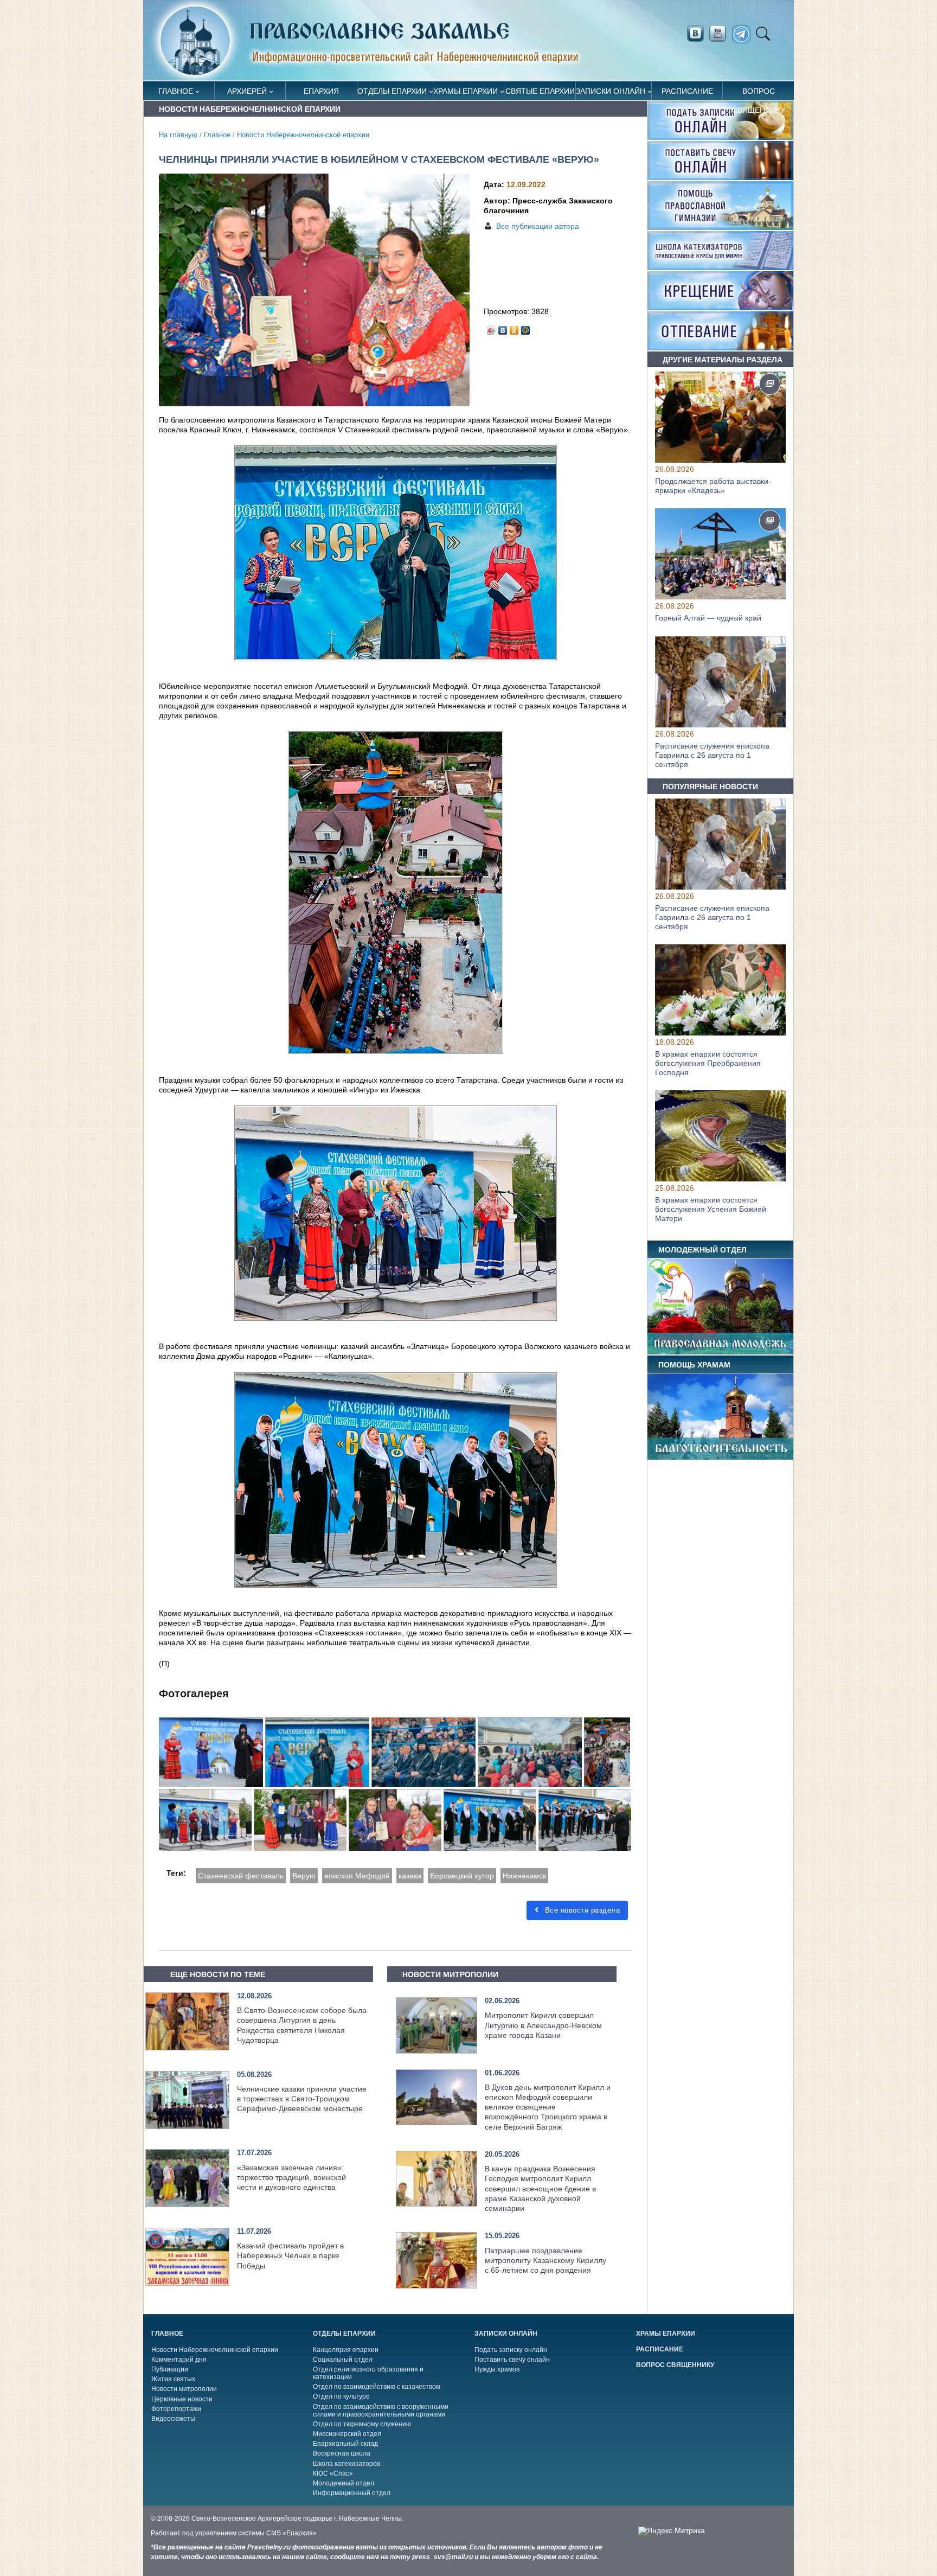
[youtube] (721, 34)
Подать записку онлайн (511, 2350)
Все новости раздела (581, 1910)
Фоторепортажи (176, 2409)
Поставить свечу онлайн (512, 2360)
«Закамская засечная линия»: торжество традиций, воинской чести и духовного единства (291, 2177)
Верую (304, 1876)
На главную (178, 135)
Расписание (687, 91)
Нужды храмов (497, 2369)
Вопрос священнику (759, 94)
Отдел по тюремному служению (362, 2424)
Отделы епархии (392, 91)
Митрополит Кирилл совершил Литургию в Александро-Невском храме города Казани (543, 2025)
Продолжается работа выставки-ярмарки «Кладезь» (713, 486)
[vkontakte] (695, 34)
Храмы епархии (466, 91)
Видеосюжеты (173, 2419)
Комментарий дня (179, 2360)
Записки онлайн (611, 91)
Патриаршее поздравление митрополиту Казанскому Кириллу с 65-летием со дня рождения (545, 2260)
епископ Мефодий (357, 1876)
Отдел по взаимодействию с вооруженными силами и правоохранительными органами (381, 2411)
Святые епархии (540, 91)
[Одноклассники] (514, 328)
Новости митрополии (184, 2389)
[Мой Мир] (526, 328)
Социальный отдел (343, 2360)
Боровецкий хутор (462, 1876)
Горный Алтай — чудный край (708, 618)
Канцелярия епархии (346, 2350)
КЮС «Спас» (333, 2473)
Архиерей (247, 91)
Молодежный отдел (344, 2483)
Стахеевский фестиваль (241, 1876)
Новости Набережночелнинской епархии (303, 135)
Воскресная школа (342, 2453)
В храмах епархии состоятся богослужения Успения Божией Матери (711, 1210)
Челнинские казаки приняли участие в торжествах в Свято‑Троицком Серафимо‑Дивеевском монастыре (302, 2099)
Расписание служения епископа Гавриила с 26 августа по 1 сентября (712, 755)
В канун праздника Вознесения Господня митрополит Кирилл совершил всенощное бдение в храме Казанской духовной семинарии (540, 2188)
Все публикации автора (538, 226)
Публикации (170, 2369)
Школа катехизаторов (346, 2464)
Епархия (321, 91)
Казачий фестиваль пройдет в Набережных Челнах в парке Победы (290, 2255)
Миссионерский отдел (347, 2434)
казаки (410, 1876)
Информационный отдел (352, 2493)
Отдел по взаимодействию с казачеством (377, 2387)
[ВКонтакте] (503, 328)
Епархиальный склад (345, 2444)
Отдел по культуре (341, 2396)
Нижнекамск (524, 1876)
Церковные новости (182, 2399)
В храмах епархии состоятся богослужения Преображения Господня (708, 1063)
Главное (176, 91)
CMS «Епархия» (291, 2533)
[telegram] (744, 34)
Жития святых (173, 2379)
